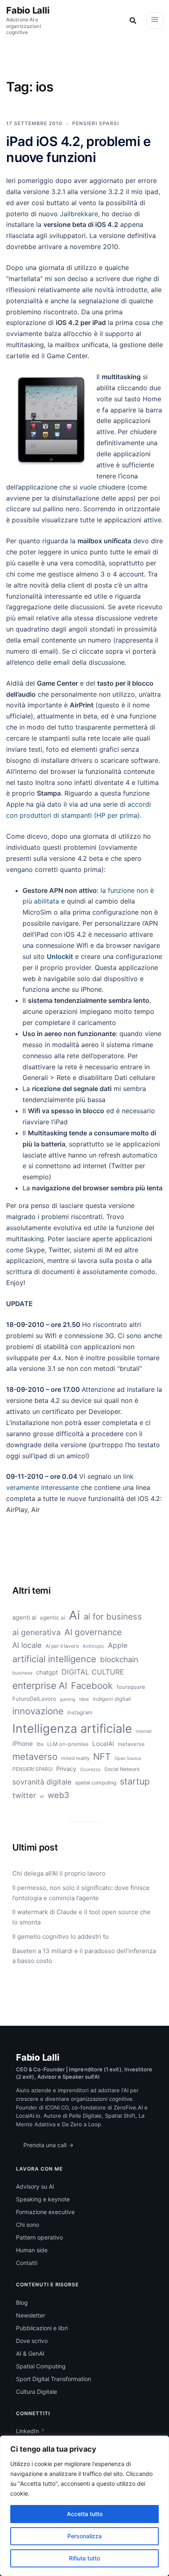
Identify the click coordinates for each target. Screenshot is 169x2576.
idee (84, 1699)
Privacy (66, 1769)
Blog (22, 2303)
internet (144, 1731)
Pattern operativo (39, 2237)
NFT (102, 1757)
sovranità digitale (42, 1782)
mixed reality (75, 1758)
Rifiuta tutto (84, 2558)
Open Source (128, 1758)
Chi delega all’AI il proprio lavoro (59, 1873)
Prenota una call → (48, 2145)
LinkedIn (27, 2431)
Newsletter (31, 2315)
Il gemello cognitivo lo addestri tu (61, 1937)
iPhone (23, 1744)
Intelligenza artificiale (72, 1728)
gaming (68, 1699)
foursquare (131, 1687)
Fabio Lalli (28, 10)
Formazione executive (45, 2212)
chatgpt (47, 1672)
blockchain (119, 1659)
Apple (118, 1645)
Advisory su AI (35, 2186)
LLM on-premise (68, 1744)
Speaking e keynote (43, 2199)
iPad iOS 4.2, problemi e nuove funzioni (78, 149)
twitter (24, 1795)
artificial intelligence (54, 1659)
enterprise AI (40, 1686)
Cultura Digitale (37, 2392)
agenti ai (24, 1617)
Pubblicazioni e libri (42, 2328)
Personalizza (84, 2536)
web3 (58, 1795)
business (22, 1673)
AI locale (27, 1645)
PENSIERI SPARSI (96, 123)
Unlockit (60, 956)
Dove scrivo (32, 2341)
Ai (74, 1615)
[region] (84, 2506)
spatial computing (96, 1783)
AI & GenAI (30, 2353)
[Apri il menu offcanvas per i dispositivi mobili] (155, 21)
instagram (80, 1712)
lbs (40, 1744)
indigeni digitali (112, 1699)
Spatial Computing (41, 2366)
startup (135, 1781)
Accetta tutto (85, 2514)
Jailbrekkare (79, 214)
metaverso (35, 1757)
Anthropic (93, 1646)
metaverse (131, 1744)
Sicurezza (90, 1770)
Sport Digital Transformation (54, 2379)
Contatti (27, 2263)
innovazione (38, 1711)
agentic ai (53, 1617)
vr (42, 1796)
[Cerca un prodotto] (133, 21)
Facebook (92, 1686)
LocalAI (103, 1744)
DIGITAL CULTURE (93, 1672)
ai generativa (37, 1632)
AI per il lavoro (62, 1646)
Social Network (122, 1769)
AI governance (93, 1632)
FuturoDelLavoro (34, 1699)
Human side (32, 2250)
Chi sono (27, 2225)
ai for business (113, 1616)
